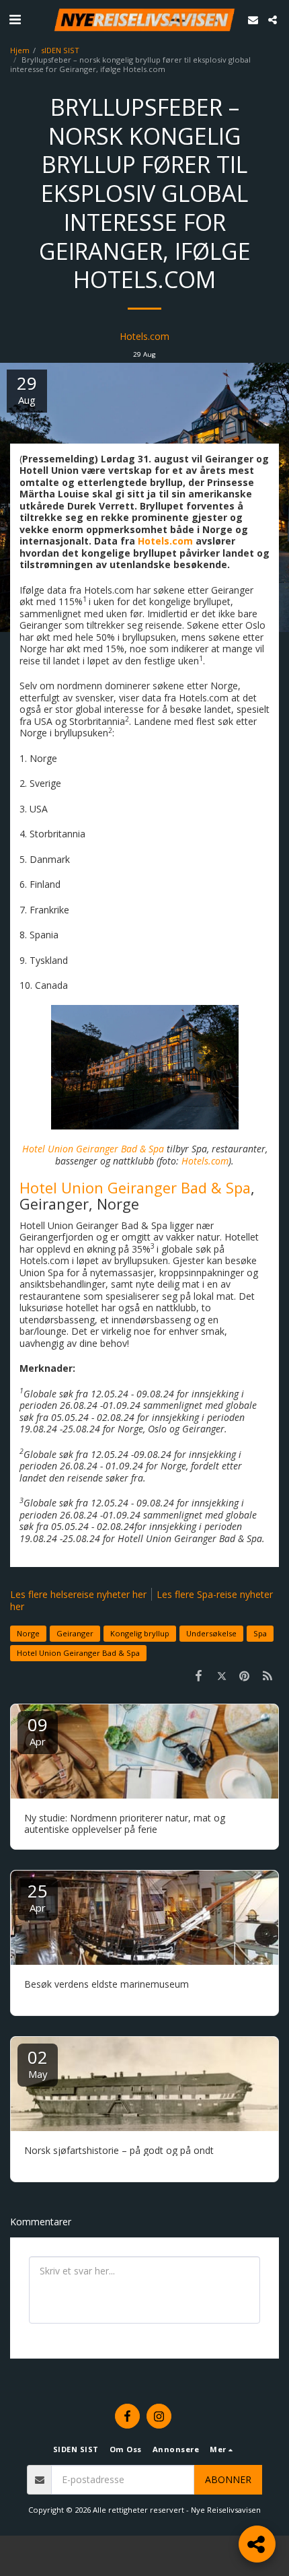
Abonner (228, 2479)
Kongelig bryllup (140, 1633)
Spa (260, 1633)
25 (38, 1896)
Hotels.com (144, 336)
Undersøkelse (211, 1633)
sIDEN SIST (60, 50)
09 (38, 1730)
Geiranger (75, 1633)
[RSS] (267, 1675)
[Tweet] (221, 1675)
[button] (15, 19)
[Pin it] (245, 1675)
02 (38, 2063)
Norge (28, 1633)
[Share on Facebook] (198, 1675)
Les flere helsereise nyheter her (78, 1594)
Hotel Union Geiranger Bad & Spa (135, 1188)
